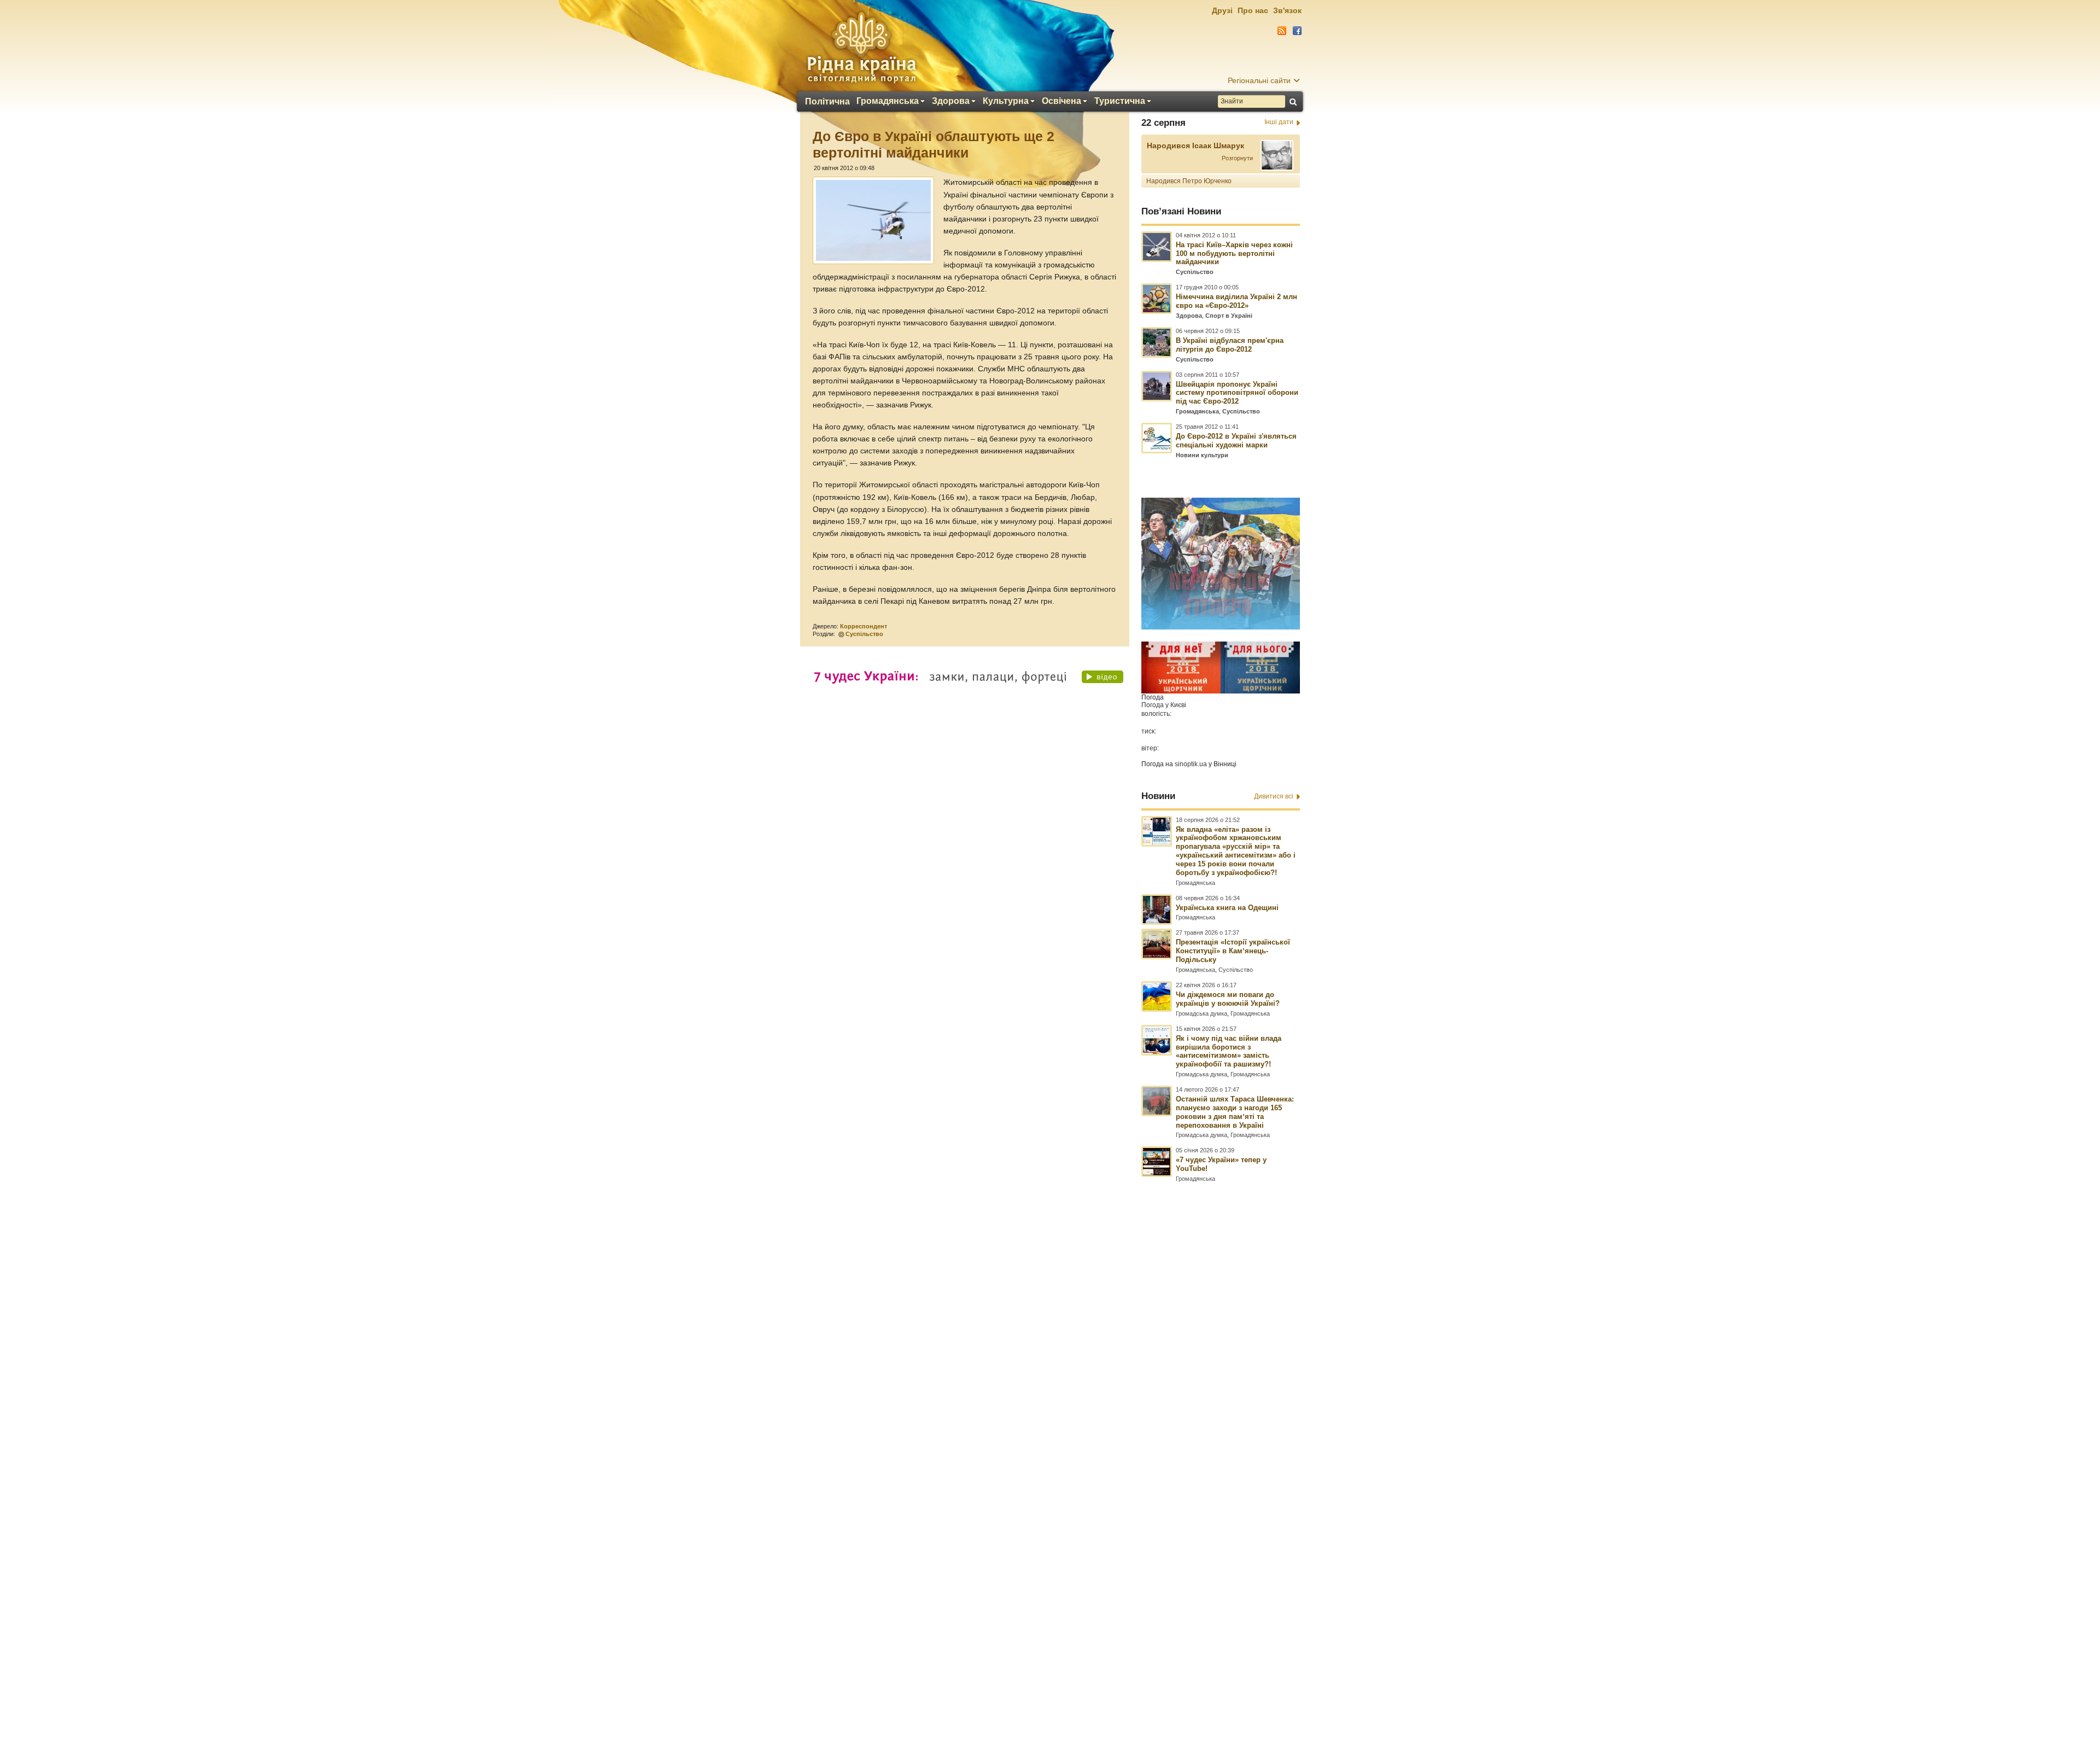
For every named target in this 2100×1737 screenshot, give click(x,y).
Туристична (1120, 101)
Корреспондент (864, 626)
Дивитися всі (1274, 796)
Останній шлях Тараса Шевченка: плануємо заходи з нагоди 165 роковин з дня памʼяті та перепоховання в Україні (1235, 1112)
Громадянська (888, 101)
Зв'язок (1287, 10)
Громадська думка (1201, 1013)
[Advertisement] (1050, 1439)
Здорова (951, 101)
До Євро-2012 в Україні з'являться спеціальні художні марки (1236, 441)
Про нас (1253, 10)
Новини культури (1202, 455)
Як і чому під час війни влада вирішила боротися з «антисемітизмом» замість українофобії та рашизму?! (1229, 1051)
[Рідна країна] (861, 47)
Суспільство (864, 634)
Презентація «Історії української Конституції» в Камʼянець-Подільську (1233, 951)
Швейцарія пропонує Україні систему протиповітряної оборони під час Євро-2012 (1237, 393)
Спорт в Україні (1229, 316)
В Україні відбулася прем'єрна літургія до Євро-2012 (1230, 345)
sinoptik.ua (1191, 764)
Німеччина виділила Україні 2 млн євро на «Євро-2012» (1236, 301)
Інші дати (1279, 122)
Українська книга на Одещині (1227, 908)
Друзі (1222, 10)
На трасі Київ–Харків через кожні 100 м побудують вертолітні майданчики (1234, 253)
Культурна (1006, 101)
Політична (827, 102)
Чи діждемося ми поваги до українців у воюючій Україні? (1228, 999)
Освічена (1061, 101)
